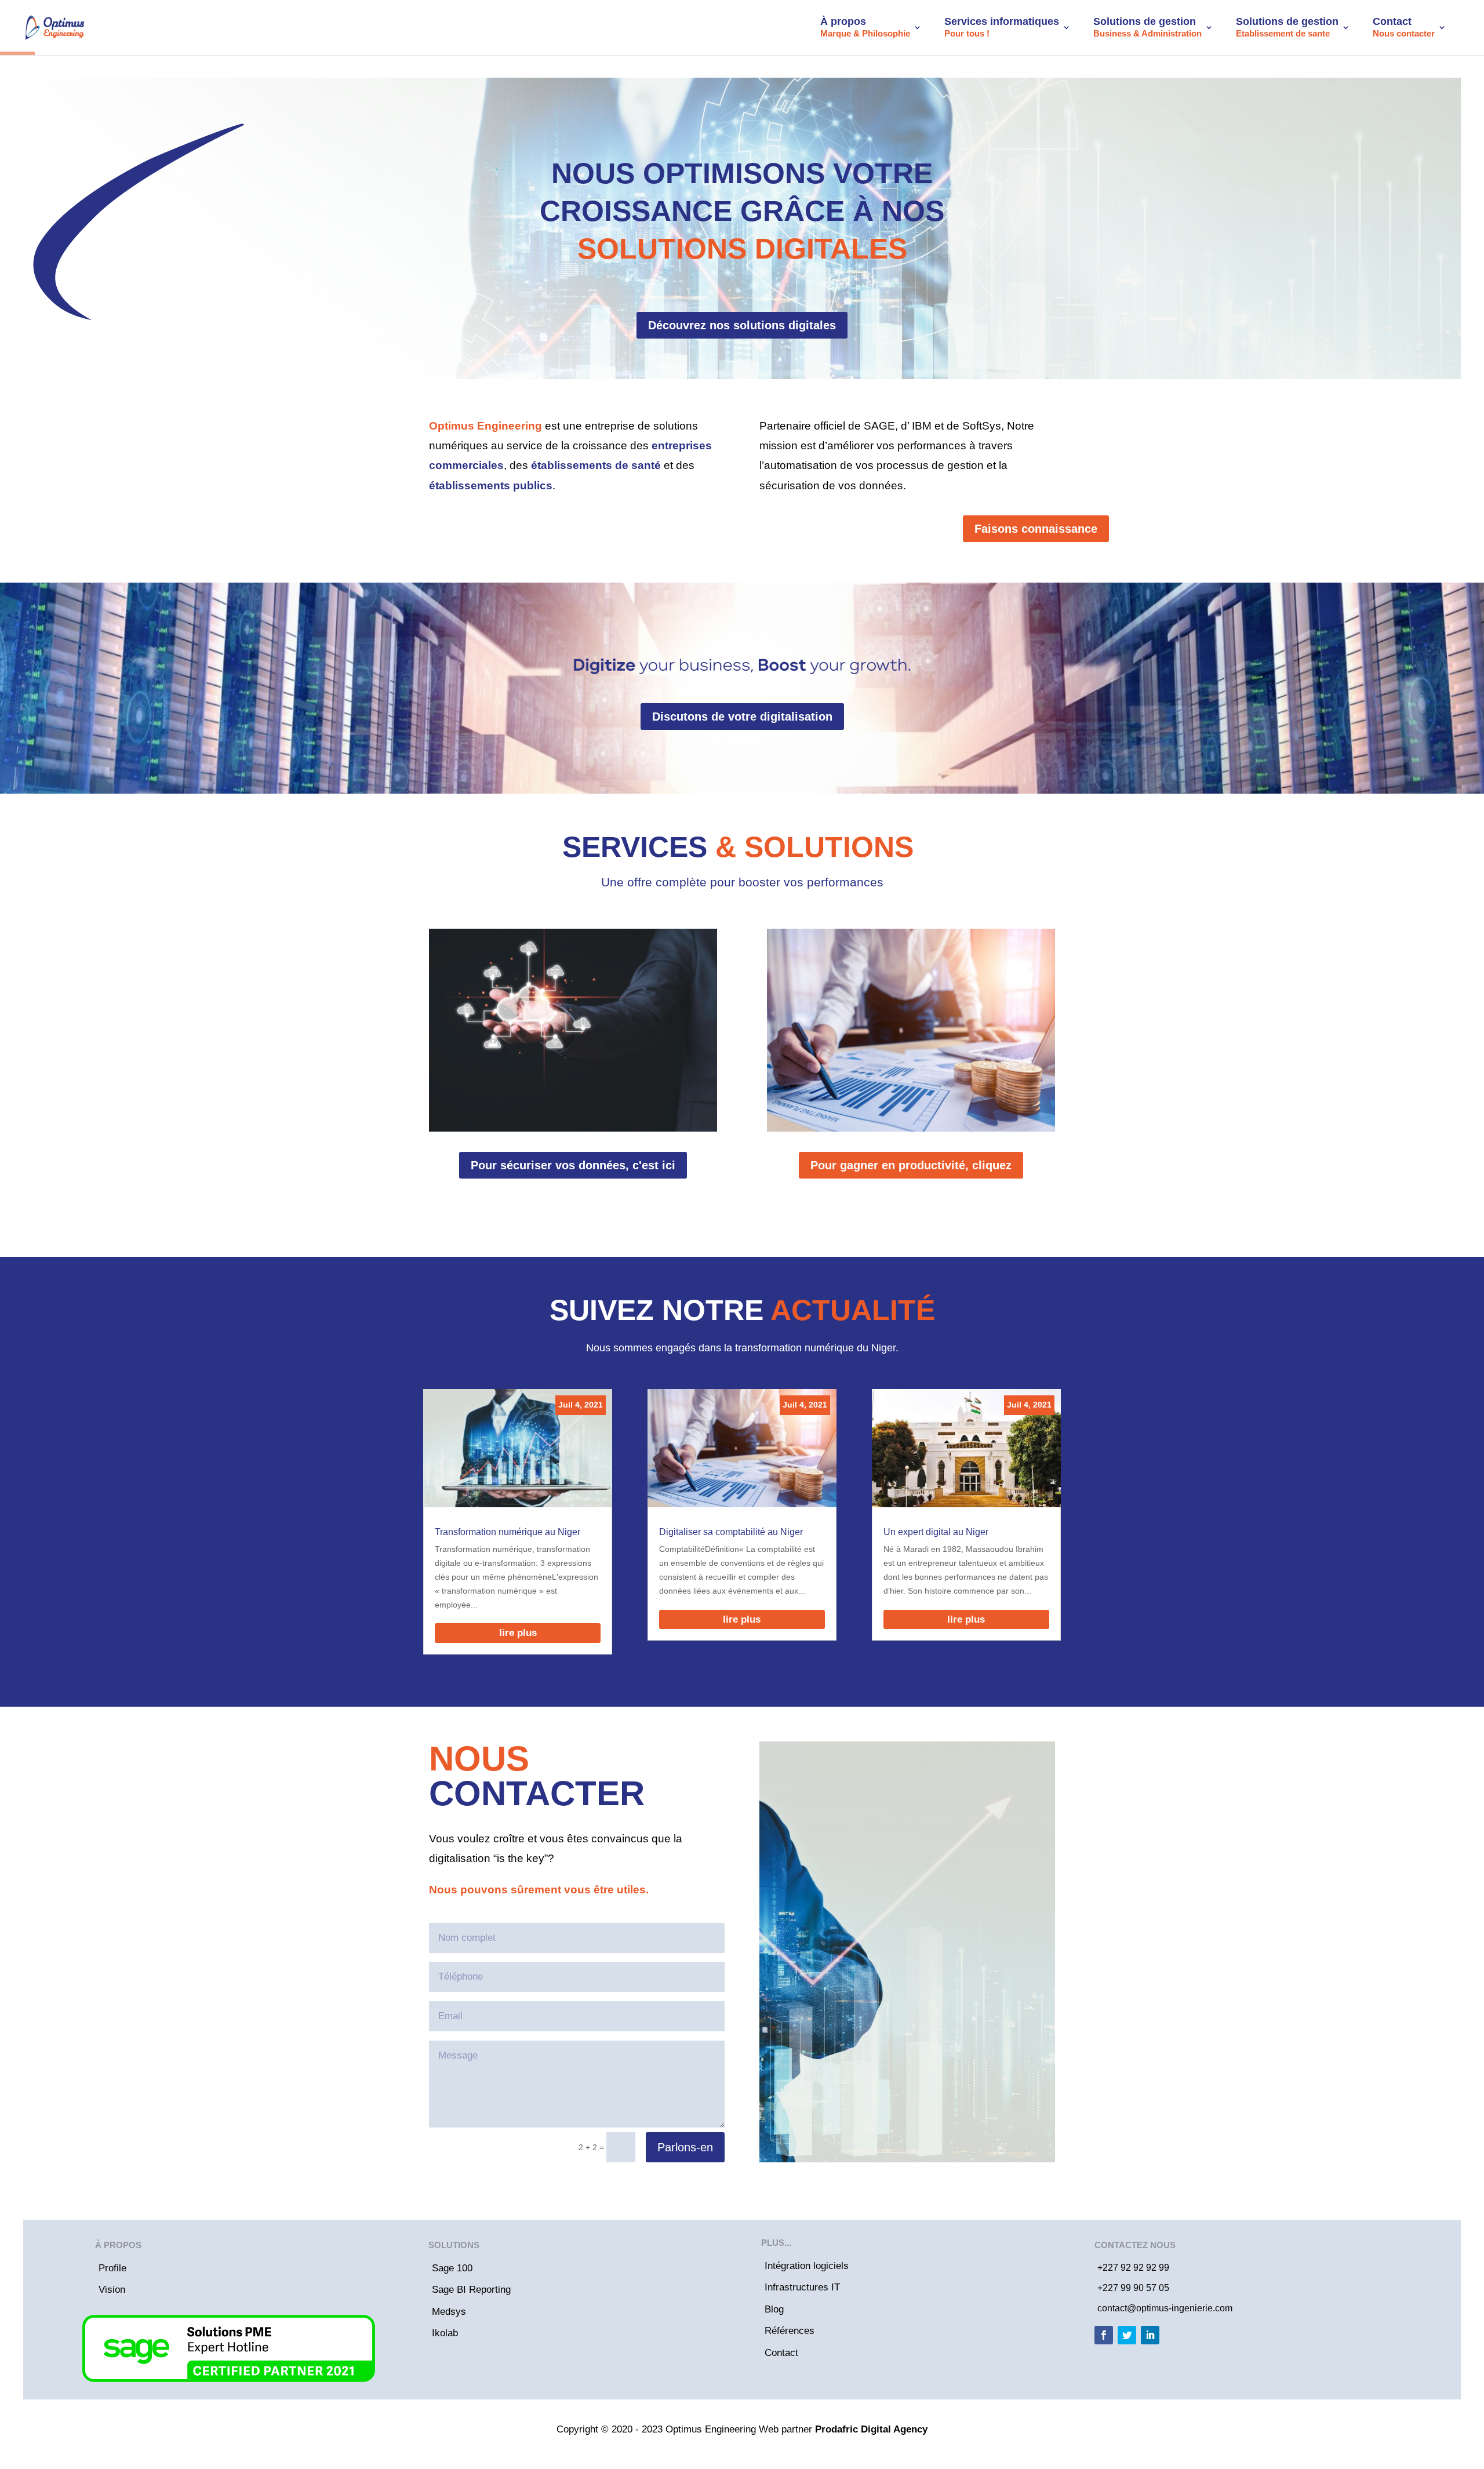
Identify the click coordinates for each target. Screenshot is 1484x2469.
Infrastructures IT (802, 2287)
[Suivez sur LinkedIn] (1150, 2335)
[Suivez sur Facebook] (1104, 2335)
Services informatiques (1002, 27)
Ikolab (445, 2333)
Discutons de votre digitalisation (742, 717)
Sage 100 (452, 2268)
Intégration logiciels (807, 2266)
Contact (1404, 27)
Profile (112, 2268)
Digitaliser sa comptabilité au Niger (731, 1532)
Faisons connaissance (1036, 529)
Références (790, 2331)
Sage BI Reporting (471, 2290)
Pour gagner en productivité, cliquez (911, 1165)
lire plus (518, 1633)
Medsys (449, 2312)
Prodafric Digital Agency (871, 2429)
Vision (112, 2290)
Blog (774, 2309)
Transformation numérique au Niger (508, 1532)
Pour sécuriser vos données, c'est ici (573, 1165)
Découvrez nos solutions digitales (742, 325)
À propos (865, 27)
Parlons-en (685, 2147)
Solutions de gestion (1147, 27)
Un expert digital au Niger (936, 1532)
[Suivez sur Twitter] (1127, 2335)
